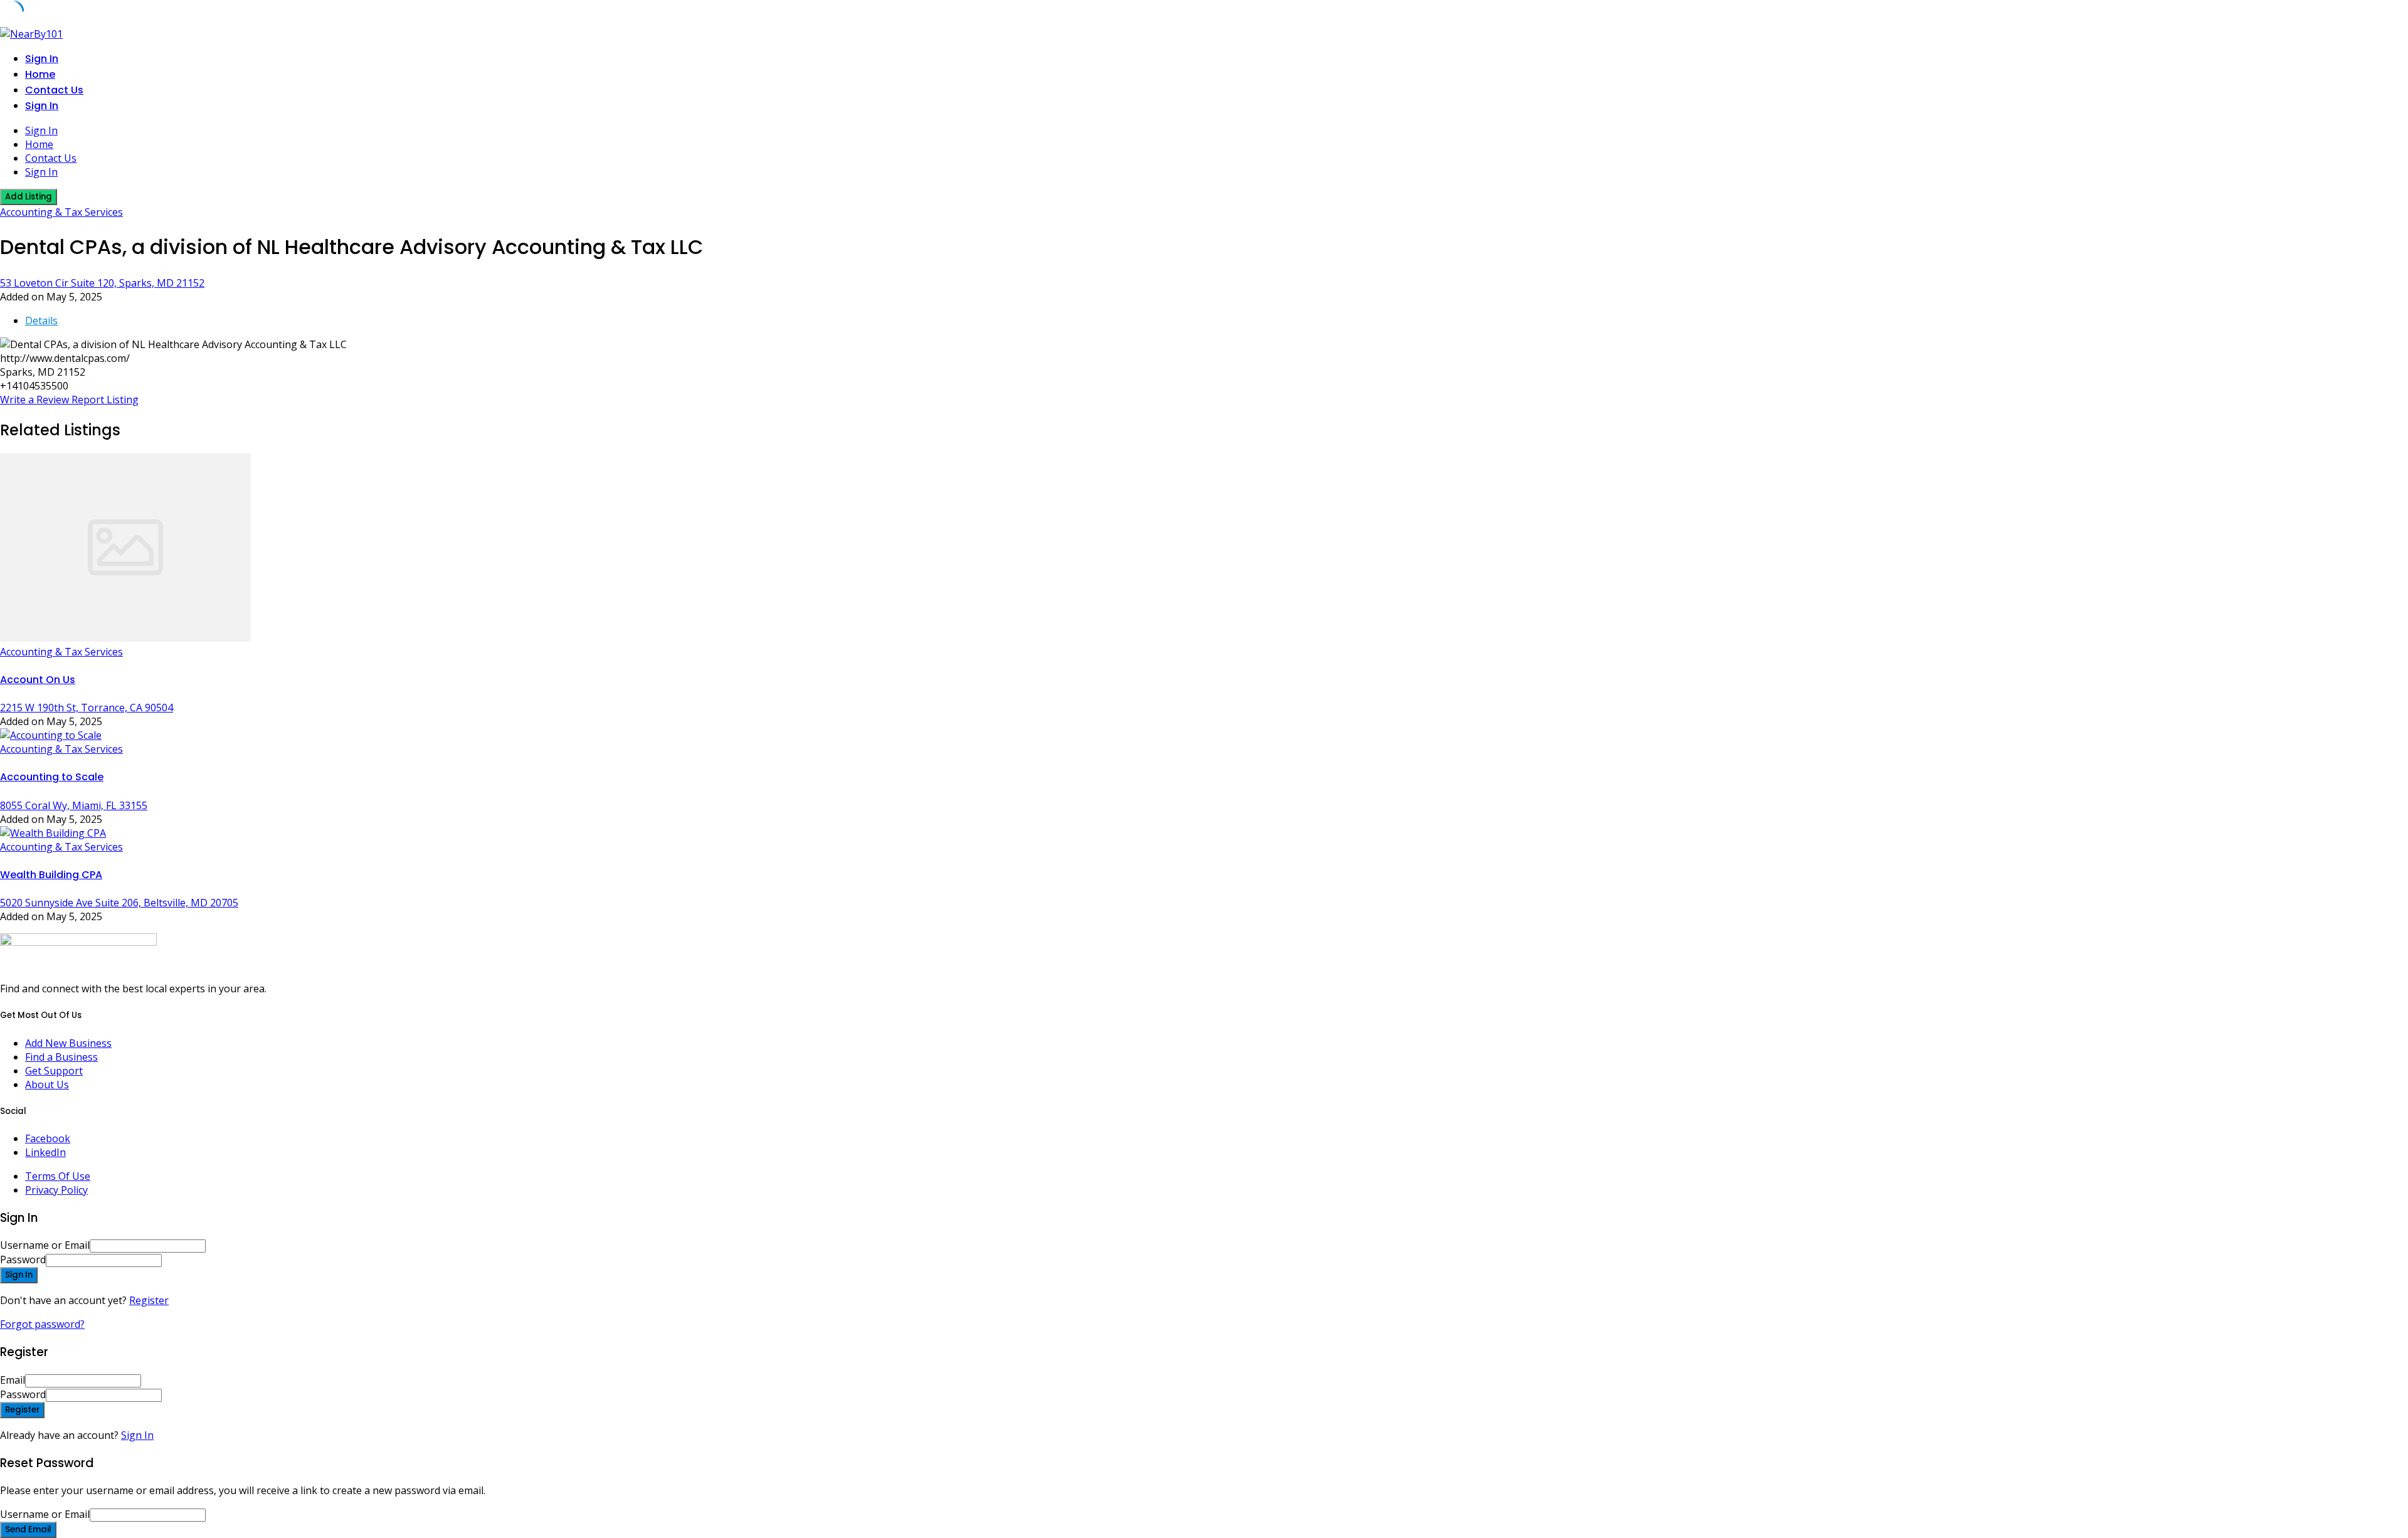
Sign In (137, 1435)
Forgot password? (42, 1324)
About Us (47, 1085)
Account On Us (38, 680)
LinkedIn (45, 1152)
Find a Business (61, 1057)
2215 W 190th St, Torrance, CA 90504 (87, 708)
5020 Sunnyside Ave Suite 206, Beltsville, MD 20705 (119, 903)
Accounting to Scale (52, 777)
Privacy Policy (56, 1190)
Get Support (54, 1071)
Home (40, 74)
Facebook (48, 1138)
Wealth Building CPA (51, 875)
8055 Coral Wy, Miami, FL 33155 (74, 805)
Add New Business (68, 1043)
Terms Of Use (58, 1176)
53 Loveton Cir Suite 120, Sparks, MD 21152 (102, 283)
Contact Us (54, 90)
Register (149, 1300)
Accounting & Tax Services (61, 212)
